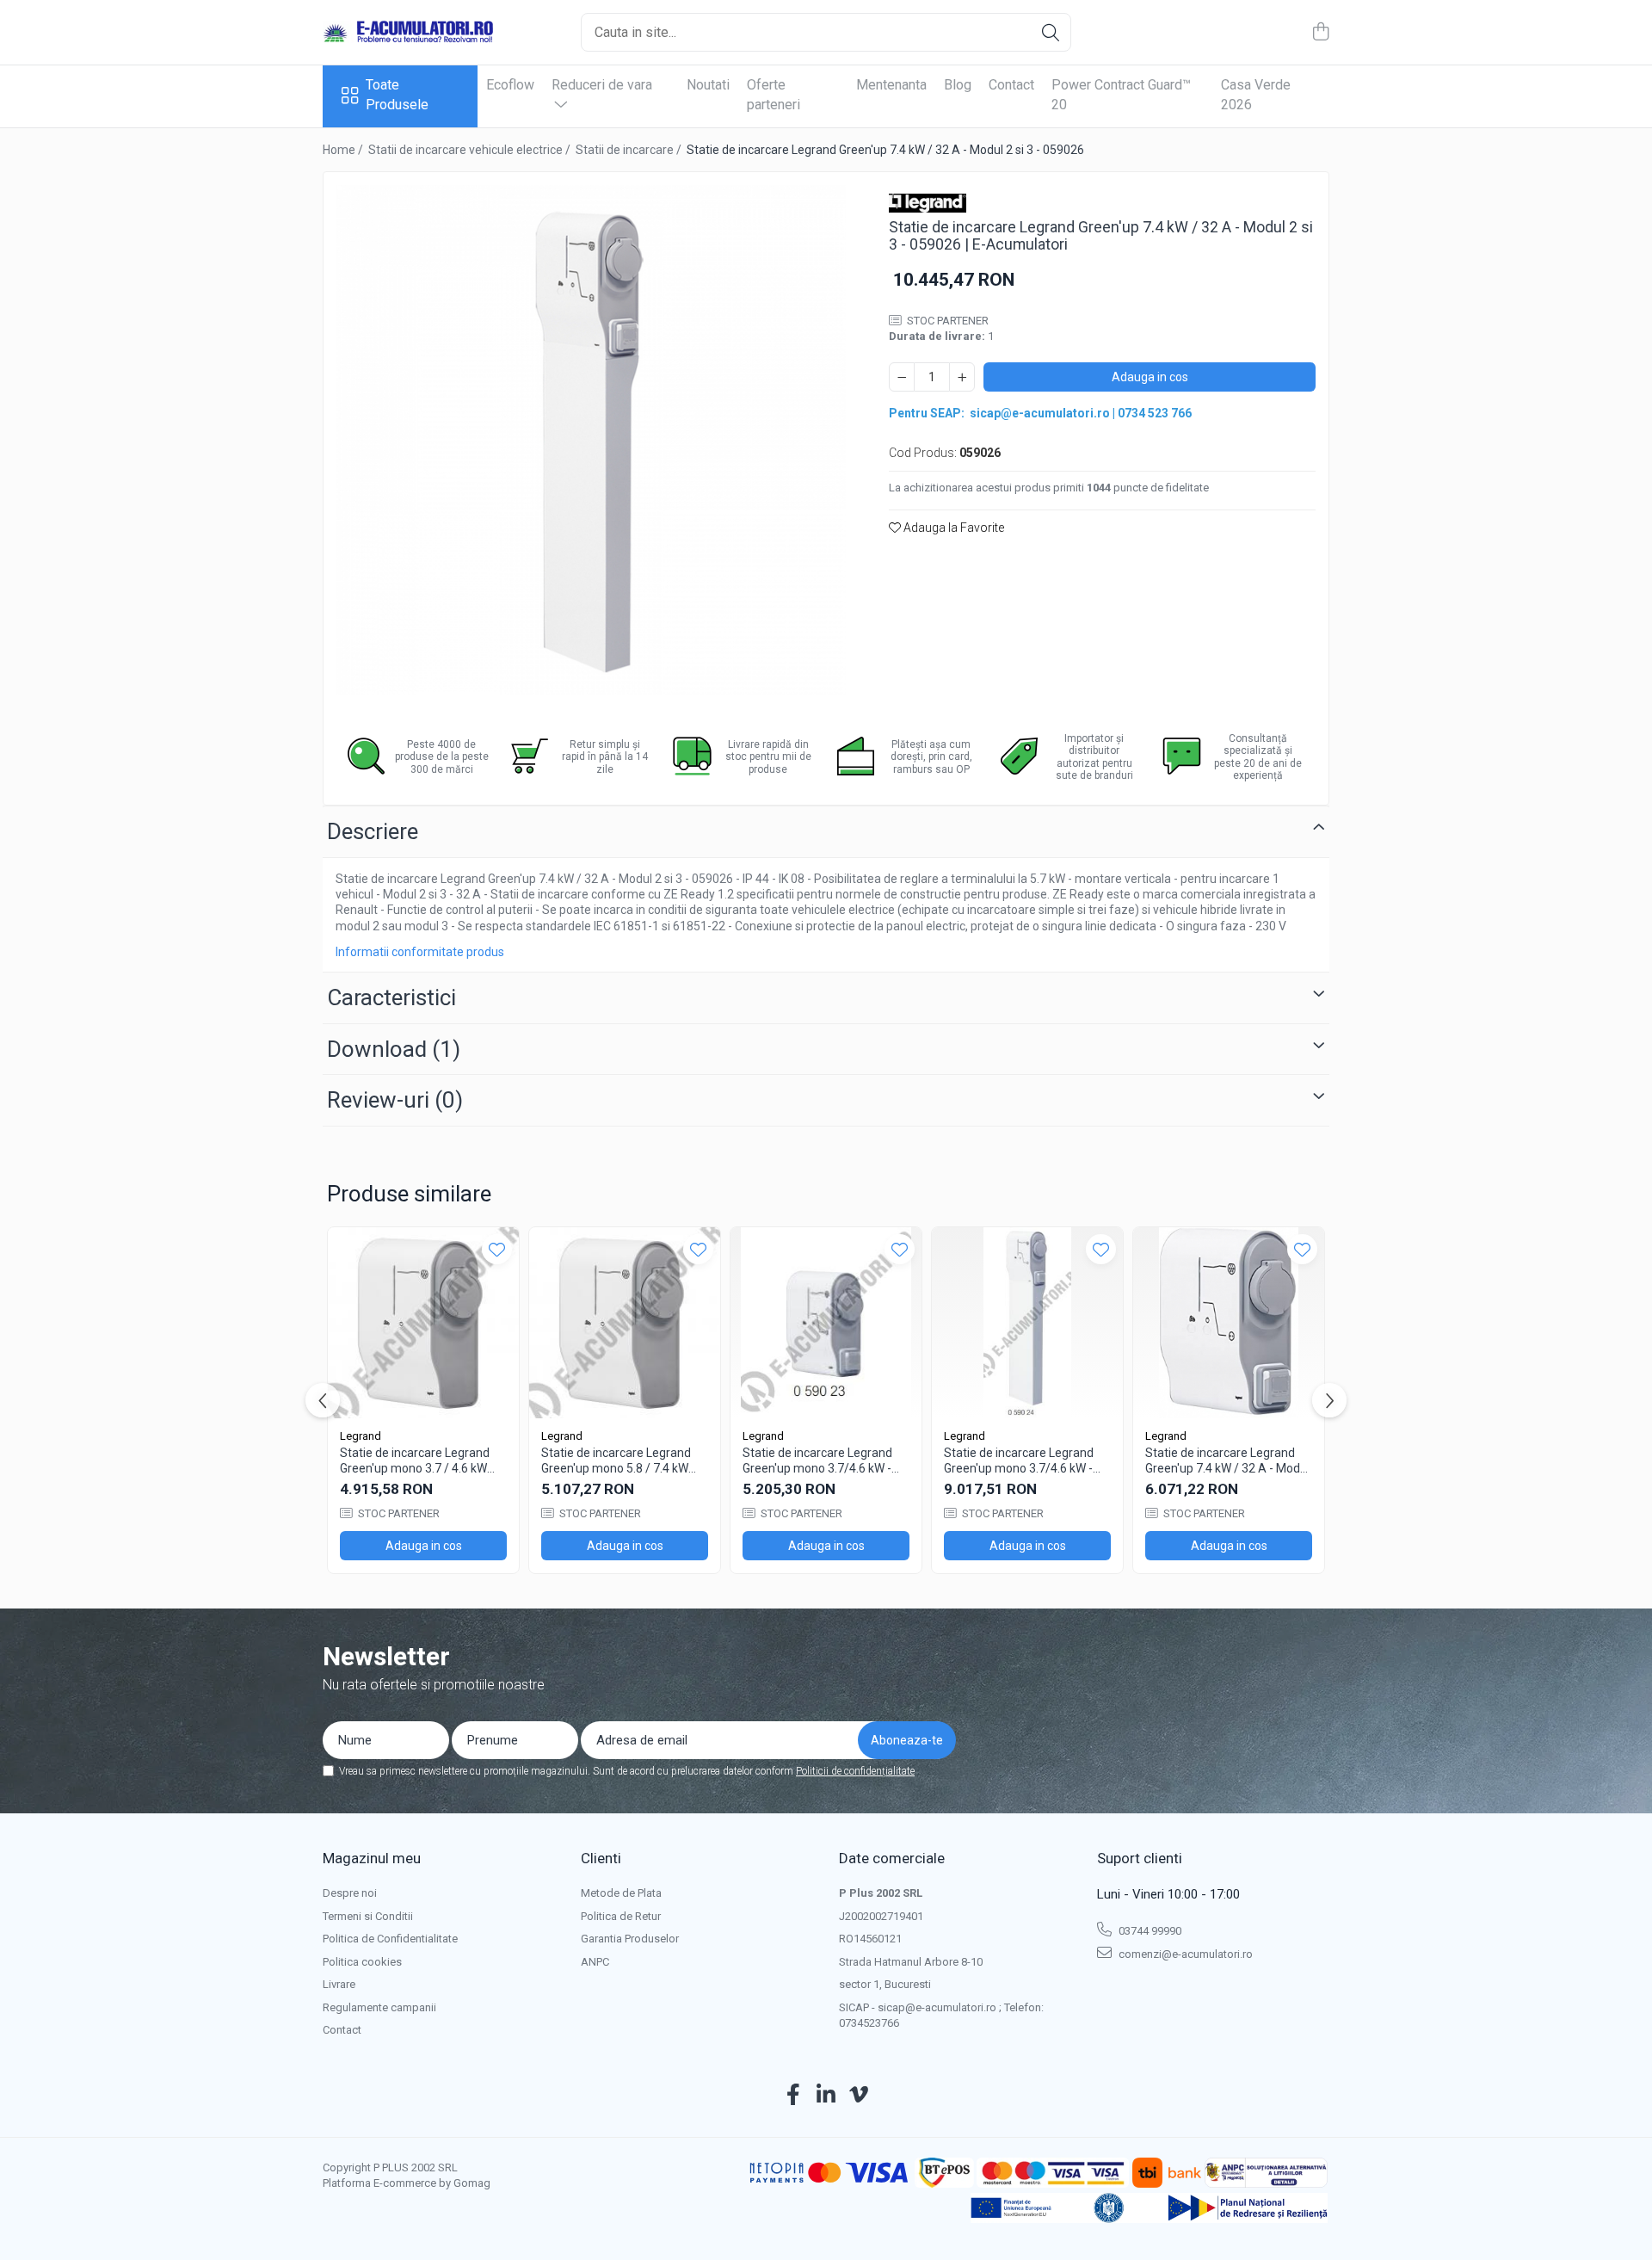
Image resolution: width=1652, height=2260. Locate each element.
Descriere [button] (373, 831)
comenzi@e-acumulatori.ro (1184, 1954)
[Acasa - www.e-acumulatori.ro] (409, 33)
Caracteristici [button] (391, 997)
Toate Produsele (397, 95)
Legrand (361, 1436)
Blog (958, 85)
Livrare (339, 1984)
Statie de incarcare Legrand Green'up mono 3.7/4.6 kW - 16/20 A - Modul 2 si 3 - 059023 (817, 1461)
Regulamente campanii (379, 2007)
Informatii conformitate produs (420, 952)
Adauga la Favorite (952, 528)
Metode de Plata (621, 1893)
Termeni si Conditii (368, 1916)
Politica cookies (362, 1962)
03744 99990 (1149, 1931)
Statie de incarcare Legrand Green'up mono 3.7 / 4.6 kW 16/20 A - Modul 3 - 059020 (415, 1461)
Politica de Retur (621, 1916)
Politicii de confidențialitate (855, 1771)
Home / (344, 150)
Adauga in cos (1150, 377)
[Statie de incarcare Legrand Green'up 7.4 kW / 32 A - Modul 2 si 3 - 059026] (591, 440)
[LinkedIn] (826, 2096)
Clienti (601, 1858)
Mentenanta (891, 85)
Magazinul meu (372, 1858)
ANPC (595, 1962)
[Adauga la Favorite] (497, 1249)
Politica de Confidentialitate (390, 1939)
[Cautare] (1051, 32)
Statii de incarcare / (630, 150)
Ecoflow (510, 85)
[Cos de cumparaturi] (1320, 33)
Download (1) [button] (394, 1049)
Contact (1011, 85)
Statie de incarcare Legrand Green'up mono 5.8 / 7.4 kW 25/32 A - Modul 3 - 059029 (616, 1461)
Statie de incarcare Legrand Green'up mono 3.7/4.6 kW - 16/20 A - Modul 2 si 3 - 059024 (1019, 1461)
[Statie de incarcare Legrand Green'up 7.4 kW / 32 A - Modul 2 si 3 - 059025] (1229, 1323)
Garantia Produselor (630, 1939)
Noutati (708, 85)
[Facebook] (794, 2096)
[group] (591, 440)
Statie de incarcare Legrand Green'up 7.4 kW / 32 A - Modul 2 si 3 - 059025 (1227, 1461)
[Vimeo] (859, 2096)
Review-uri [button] (395, 1100)
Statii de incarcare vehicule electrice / (471, 150)
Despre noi (350, 1893)
